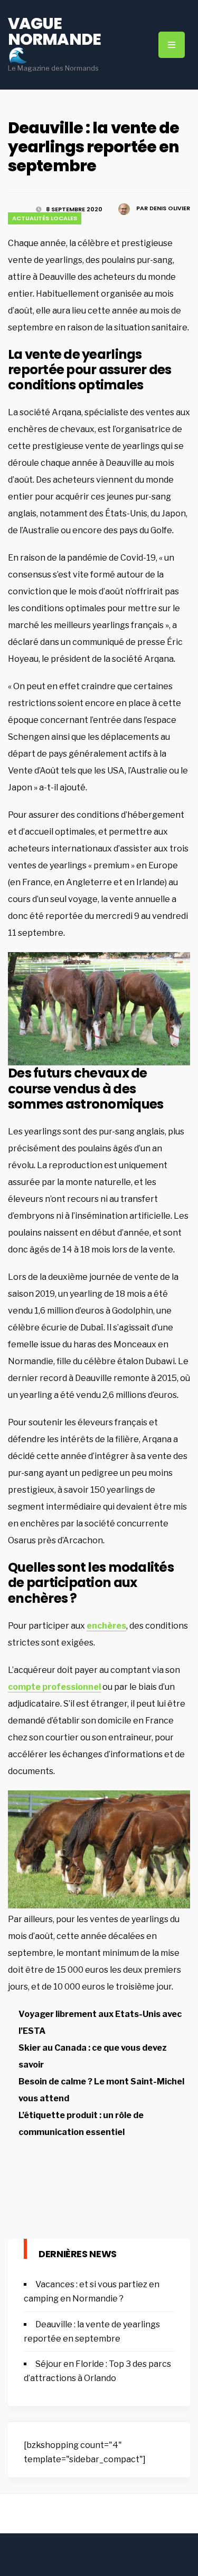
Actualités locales (45, 218)
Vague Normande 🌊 (54, 39)
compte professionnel (54, 1687)
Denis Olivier (170, 208)
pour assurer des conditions (90, 377)
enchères (106, 1626)
